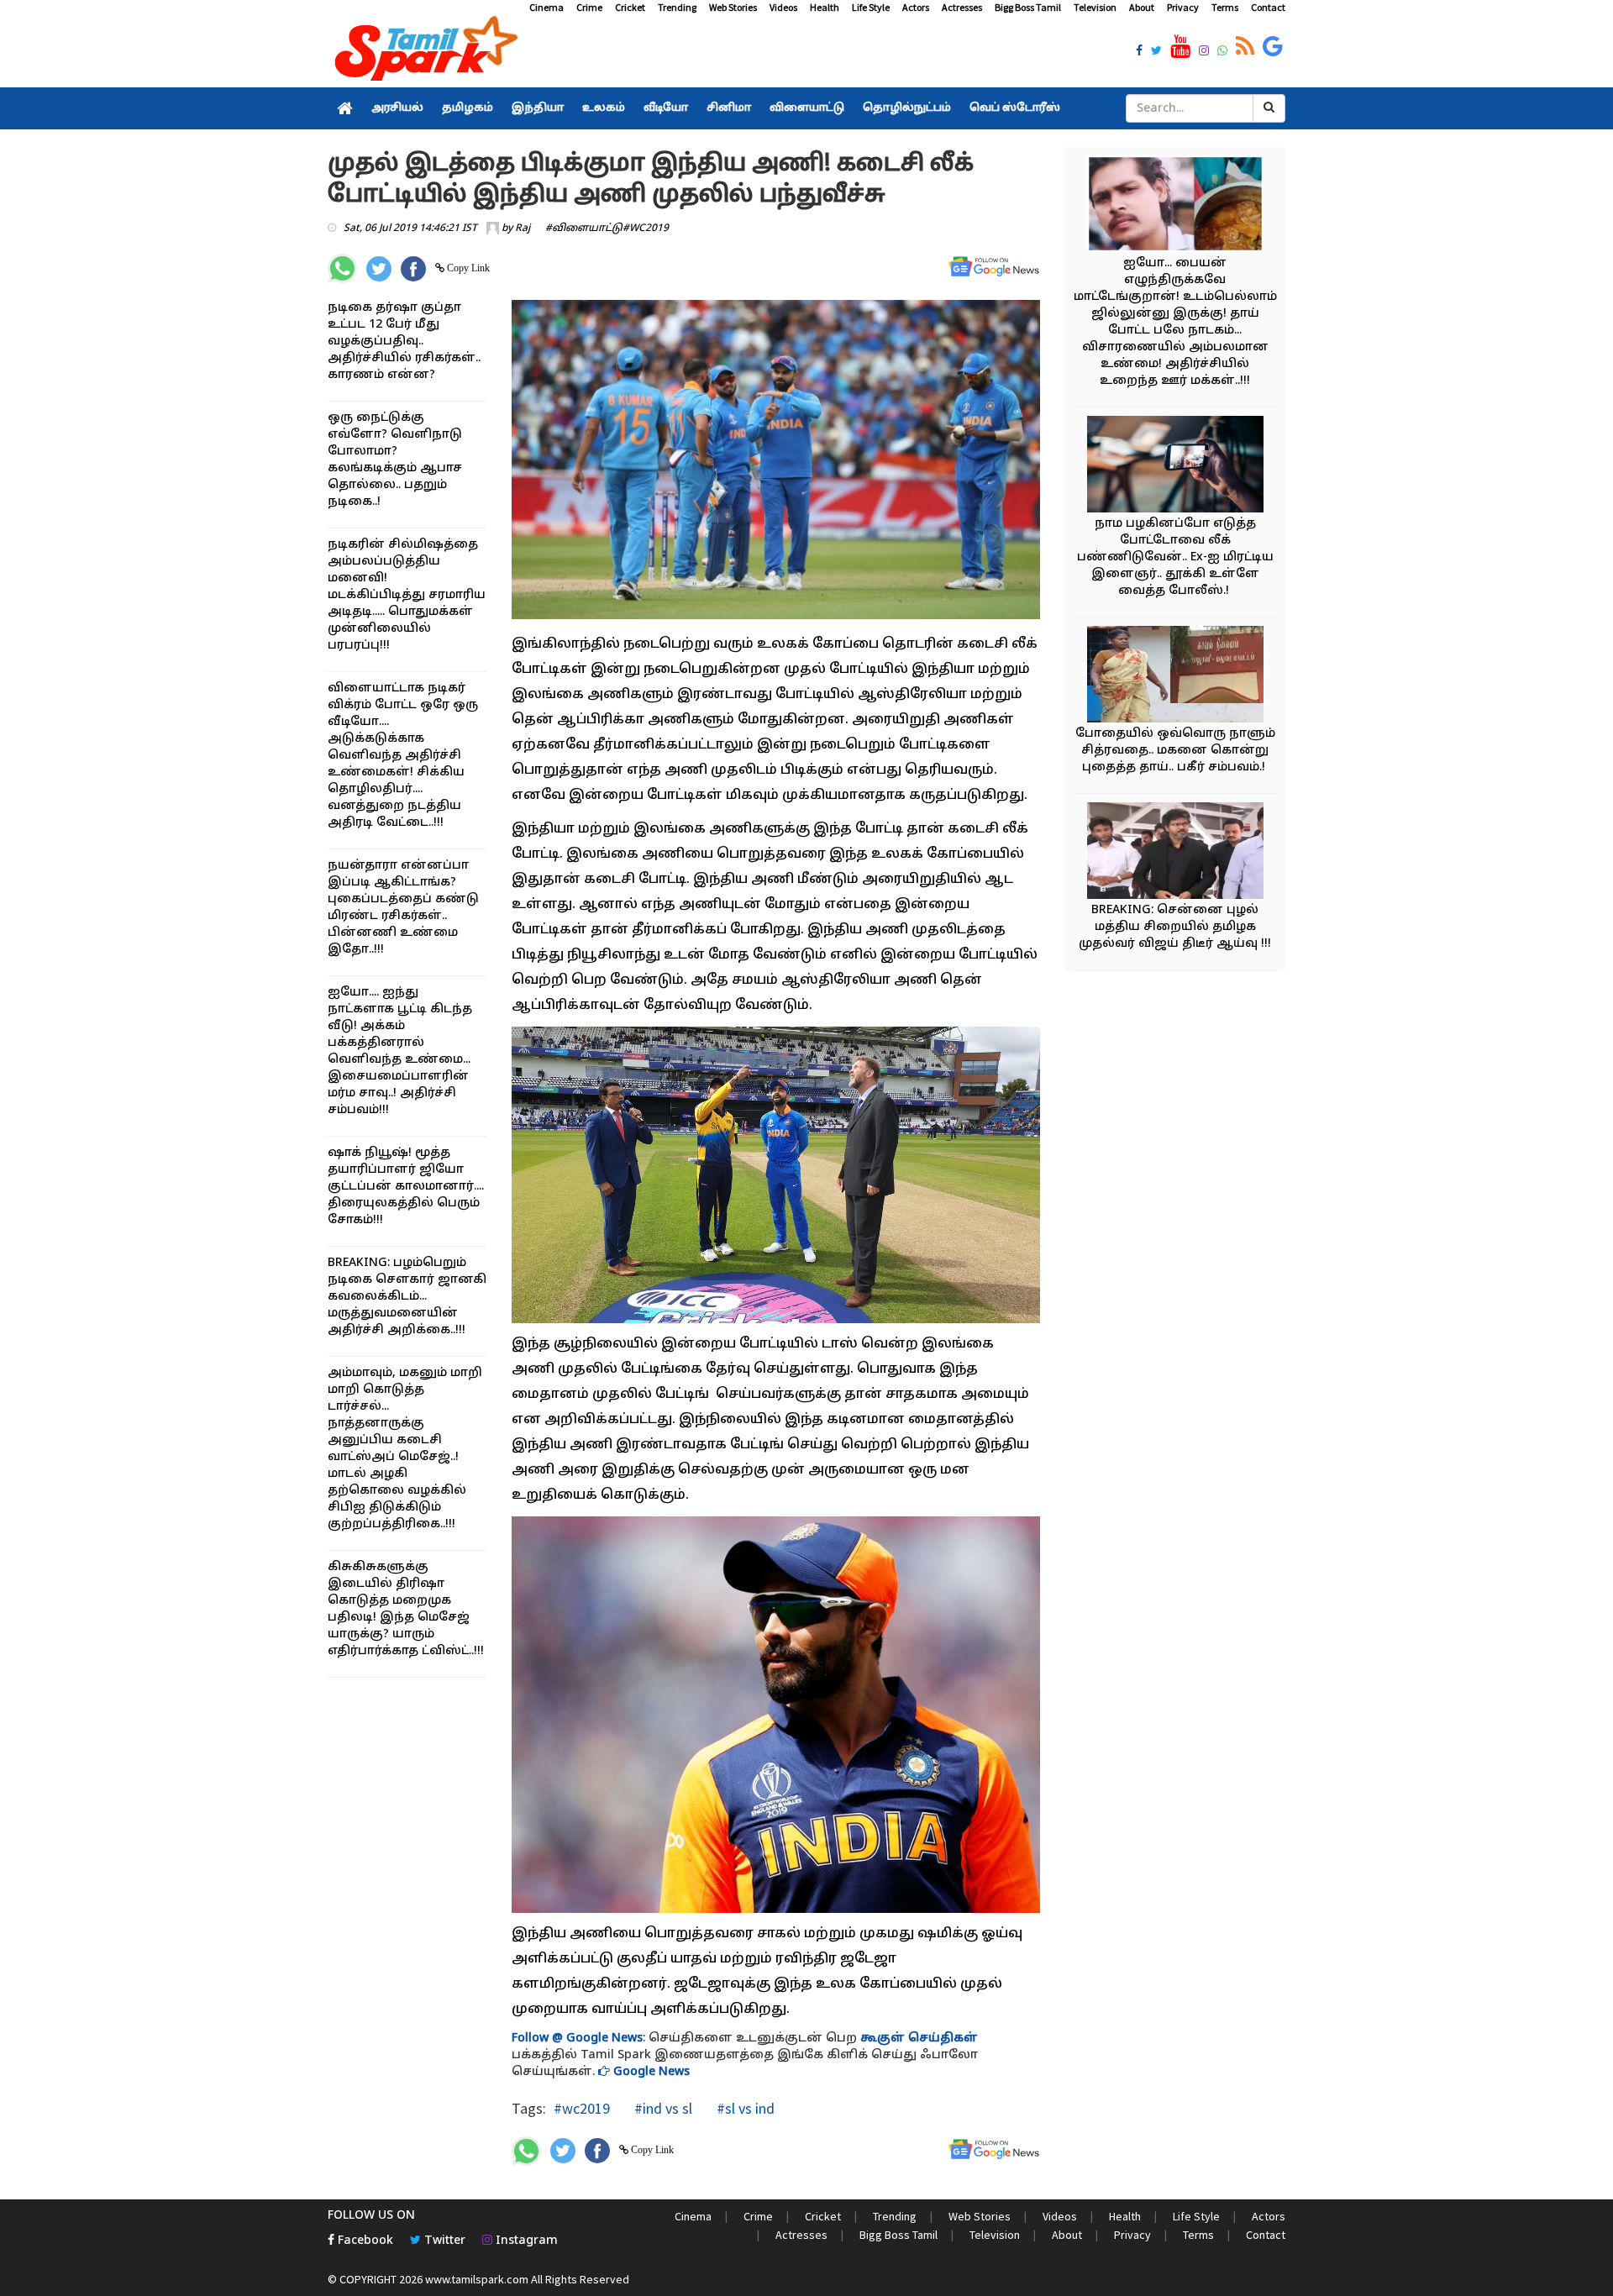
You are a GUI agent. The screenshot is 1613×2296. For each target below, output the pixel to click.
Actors (916, 7)
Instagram (525, 2241)
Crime (589, 7)
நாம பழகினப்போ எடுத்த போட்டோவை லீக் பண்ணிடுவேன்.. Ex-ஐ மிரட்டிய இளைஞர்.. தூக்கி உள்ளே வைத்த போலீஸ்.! (1175, 557)
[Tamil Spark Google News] (1273, 47)
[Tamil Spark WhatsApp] (1222, 52)
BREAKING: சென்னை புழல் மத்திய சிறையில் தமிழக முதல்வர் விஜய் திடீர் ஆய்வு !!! (1175, 927)
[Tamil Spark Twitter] (1156, 52)
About (1142, 7)
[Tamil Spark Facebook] (1139, 52)
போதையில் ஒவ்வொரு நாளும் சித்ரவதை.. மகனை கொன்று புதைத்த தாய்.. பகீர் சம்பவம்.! (1175, 751)
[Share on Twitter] (379, 269)
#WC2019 (646, 229)
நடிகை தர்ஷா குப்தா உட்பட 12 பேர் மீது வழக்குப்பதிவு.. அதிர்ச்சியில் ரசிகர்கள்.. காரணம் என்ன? (404, 342)
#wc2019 (582, 2108)
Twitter (443, 2241)
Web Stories (733, 7)
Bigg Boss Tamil (1028, 7)
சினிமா (729, 108)
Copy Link (467, 268)
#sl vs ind (744, 2108)
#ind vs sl (662, 2108)
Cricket (630, 7)
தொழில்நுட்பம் (907, 108)
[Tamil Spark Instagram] (1204, 52)
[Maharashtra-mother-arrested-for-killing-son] (1175, 206)
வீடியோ (666, 108)
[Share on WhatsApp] (342, 268)
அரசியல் (397, 108)
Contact (1268, 7)
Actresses (962, 7)
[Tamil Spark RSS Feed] (1245, 47)
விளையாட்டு (807, 108)
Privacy (1183, 7)
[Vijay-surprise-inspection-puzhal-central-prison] (1175, 853)
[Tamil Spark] (423, 52)
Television (1095, 7)
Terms (1225, 7)
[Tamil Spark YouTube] (1180, 47)
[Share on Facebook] (413, 269)
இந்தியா (538, 108)
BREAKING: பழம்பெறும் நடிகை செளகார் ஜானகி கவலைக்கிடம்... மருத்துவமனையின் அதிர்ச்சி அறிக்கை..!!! (407, 1297)
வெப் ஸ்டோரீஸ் (1015, 108)
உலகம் (604, 108)
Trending (677, 7)
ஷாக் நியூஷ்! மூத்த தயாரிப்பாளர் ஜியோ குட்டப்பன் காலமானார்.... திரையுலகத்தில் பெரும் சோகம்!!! (406, 1187)
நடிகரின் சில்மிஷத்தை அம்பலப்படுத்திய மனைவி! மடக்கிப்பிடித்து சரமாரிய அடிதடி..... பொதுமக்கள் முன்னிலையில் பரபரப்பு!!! (407, 595)
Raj (523, 229)
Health (825, 7)
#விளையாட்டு (584, 229)
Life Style (871, 7)
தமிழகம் (468, 108)
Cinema (546, 7)
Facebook (364, 2241)
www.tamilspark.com (477, 2279)
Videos (783, 7)
